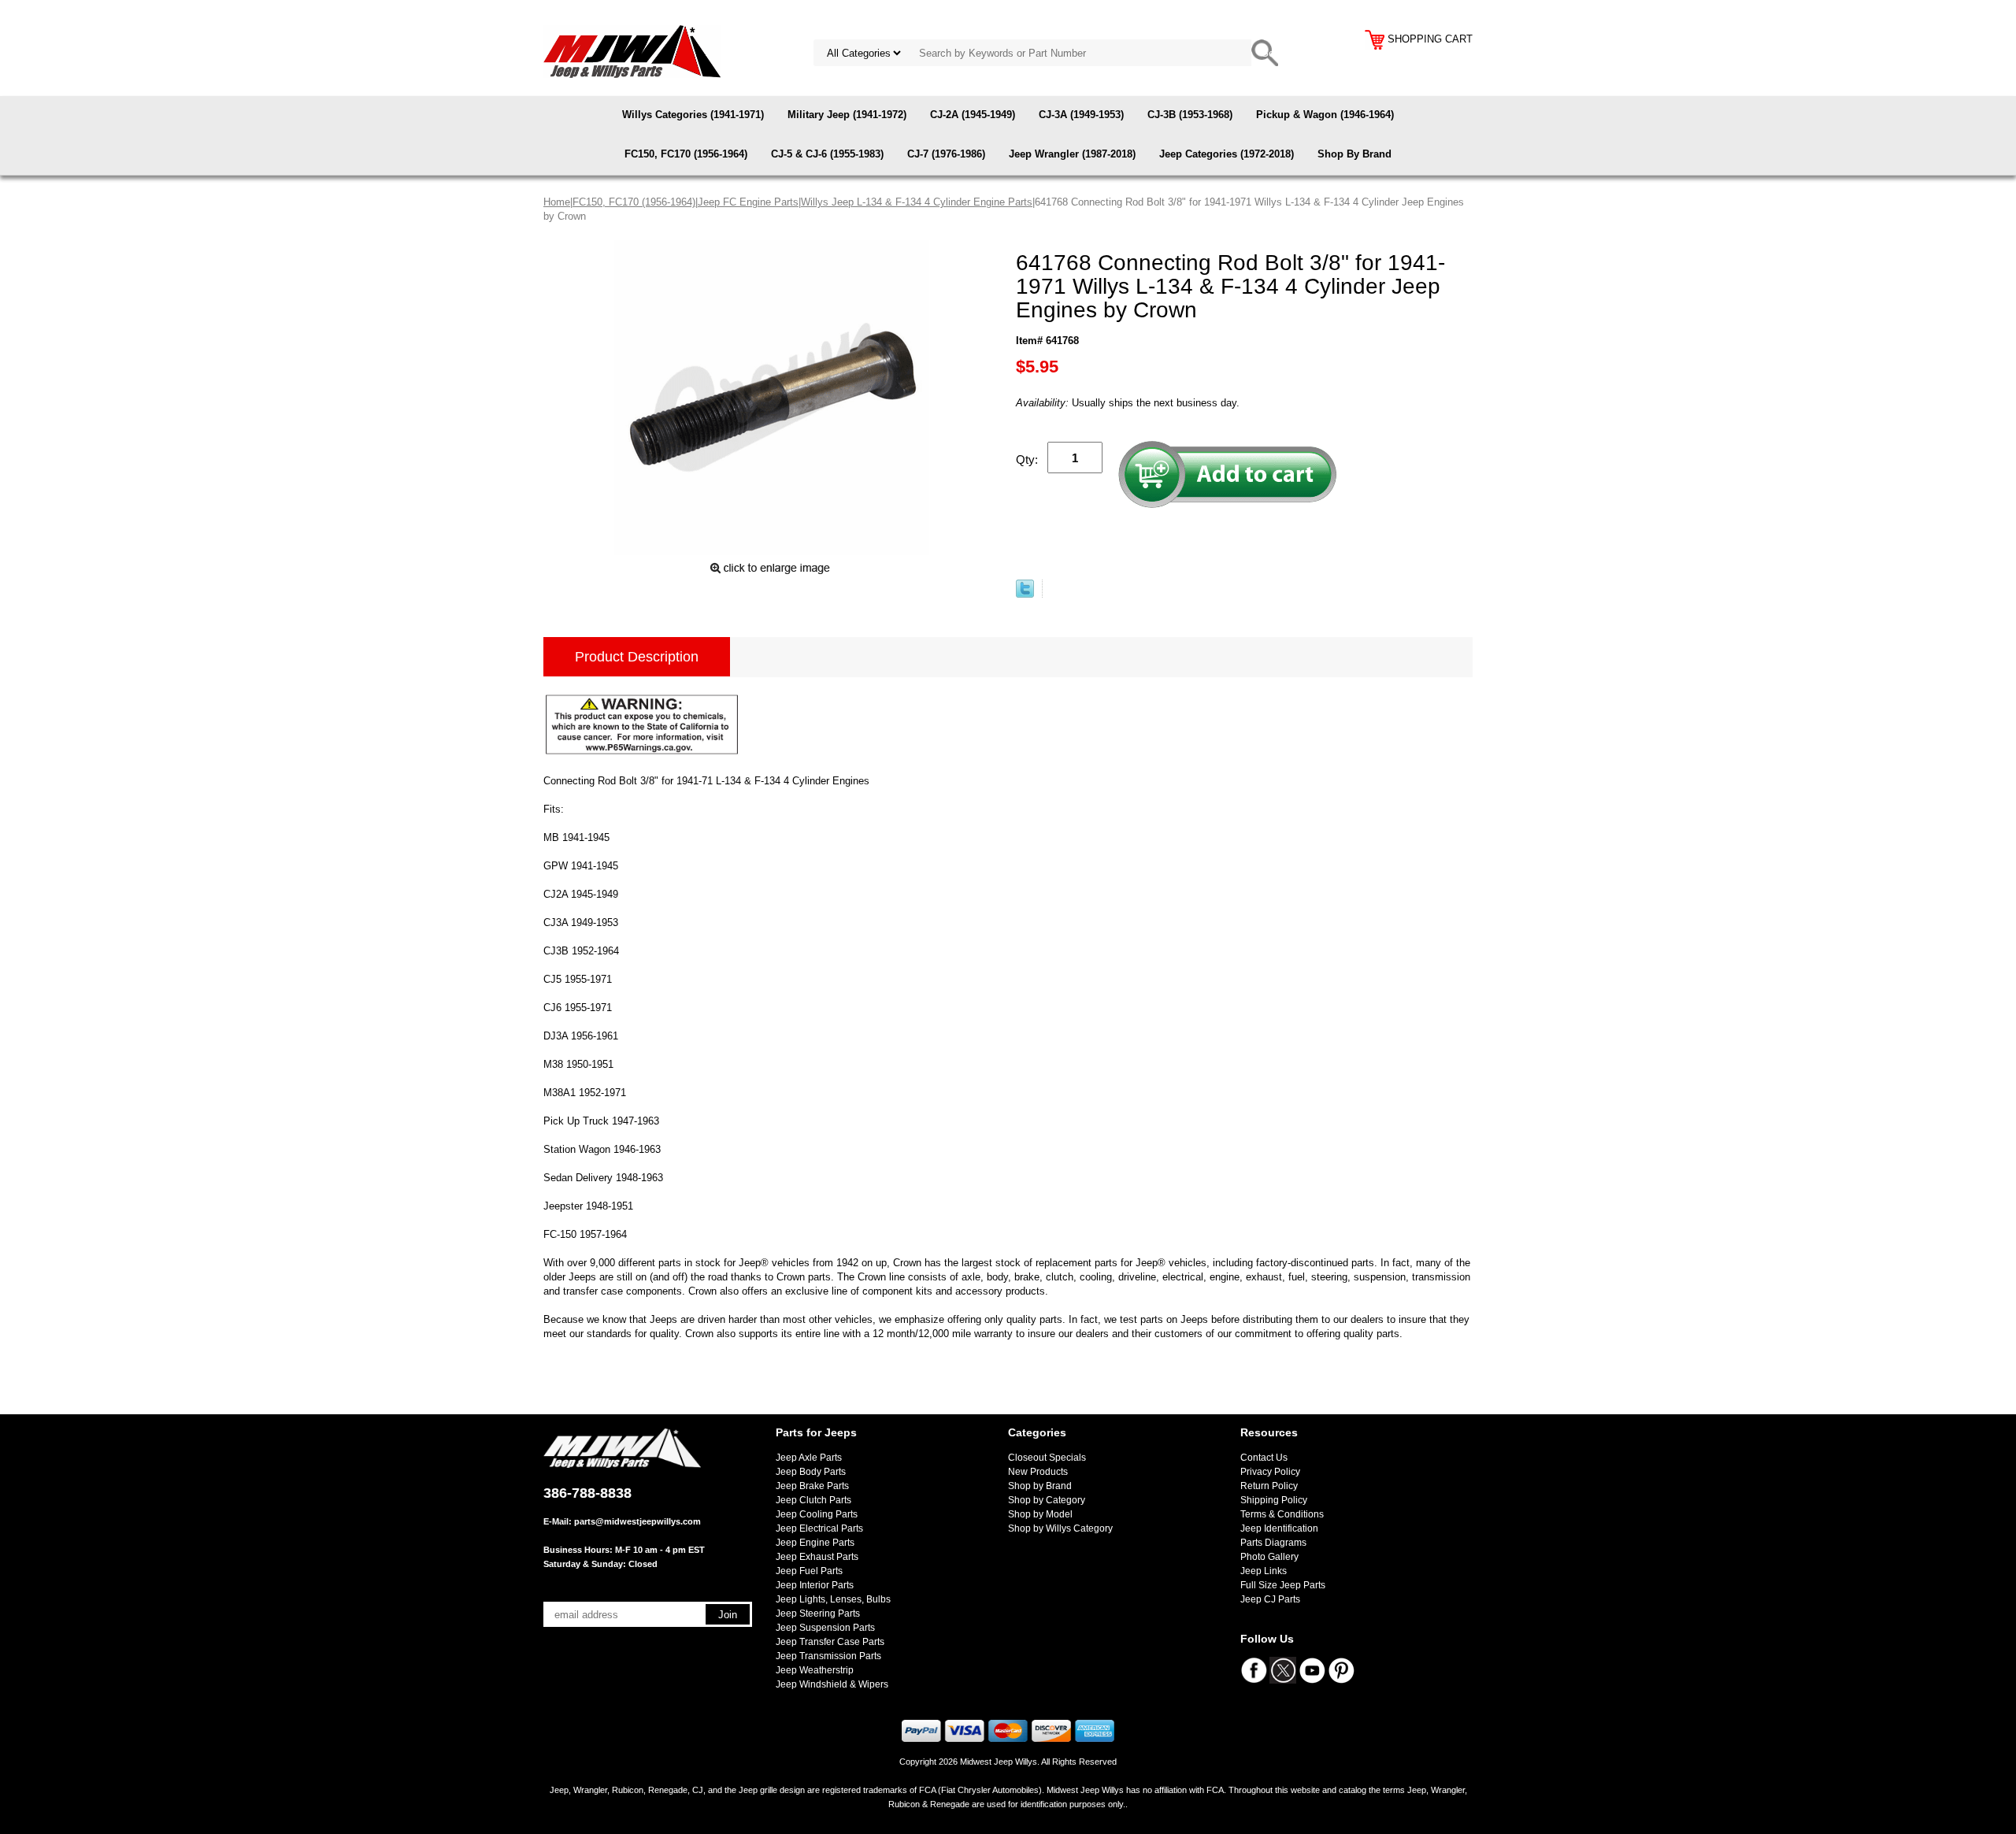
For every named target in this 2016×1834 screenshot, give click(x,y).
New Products (1038, 1472)
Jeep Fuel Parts (809, 1571)
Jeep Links (1264, 1571)
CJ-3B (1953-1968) (1190, 115)
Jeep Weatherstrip (815, 1670)
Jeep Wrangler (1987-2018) (1072, 154)
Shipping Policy (1274, 1500)
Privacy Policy (1270, 1472)
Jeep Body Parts (811, 1472)
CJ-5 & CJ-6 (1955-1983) (827, 154)
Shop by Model (1040, 1514)
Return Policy (1269, 1486)
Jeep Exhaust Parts (817, 1557)
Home (557, 202)
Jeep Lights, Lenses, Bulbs (833, 1599)
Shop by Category (1047, 1500)
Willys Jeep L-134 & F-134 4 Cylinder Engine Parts (917, 202)
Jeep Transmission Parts (828, 1656)
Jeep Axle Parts (809, 1458)
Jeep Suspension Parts (825, 1628)
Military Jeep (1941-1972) (847, 115)
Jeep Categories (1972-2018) (1227, 154)
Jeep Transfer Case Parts (830, 1642)
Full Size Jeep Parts (1283, 1585)
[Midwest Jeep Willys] (632, 51)
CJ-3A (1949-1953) (1081, 115)
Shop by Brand (1040, 1486)
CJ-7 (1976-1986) (946, 154)
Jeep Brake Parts (812, 1486)
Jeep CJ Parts (1270, 1599)
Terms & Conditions (1282, 1514)
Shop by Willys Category (1060, 1528)
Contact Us (1264, 1458)
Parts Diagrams (1273, 1543)
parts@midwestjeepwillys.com (637, 1521)
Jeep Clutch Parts (813, 1500)
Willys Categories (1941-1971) (693, 115)
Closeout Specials (1047, 1458)
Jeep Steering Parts (818, 1614)
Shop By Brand (1354, 154)
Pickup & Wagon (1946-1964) (1325, 115)
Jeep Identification (1279, 1528)
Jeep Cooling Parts (817, 1514)
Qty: (1027, 459)
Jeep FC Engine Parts (748, 202)
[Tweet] (1025, 594)
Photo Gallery (1269, 1557)
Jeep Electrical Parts (819, 1528)
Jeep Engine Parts (815, 1543)
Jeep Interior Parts (815, 1585)
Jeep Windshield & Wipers (832, 1684)
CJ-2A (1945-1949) (973, 115)
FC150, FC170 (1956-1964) (686, 154)
